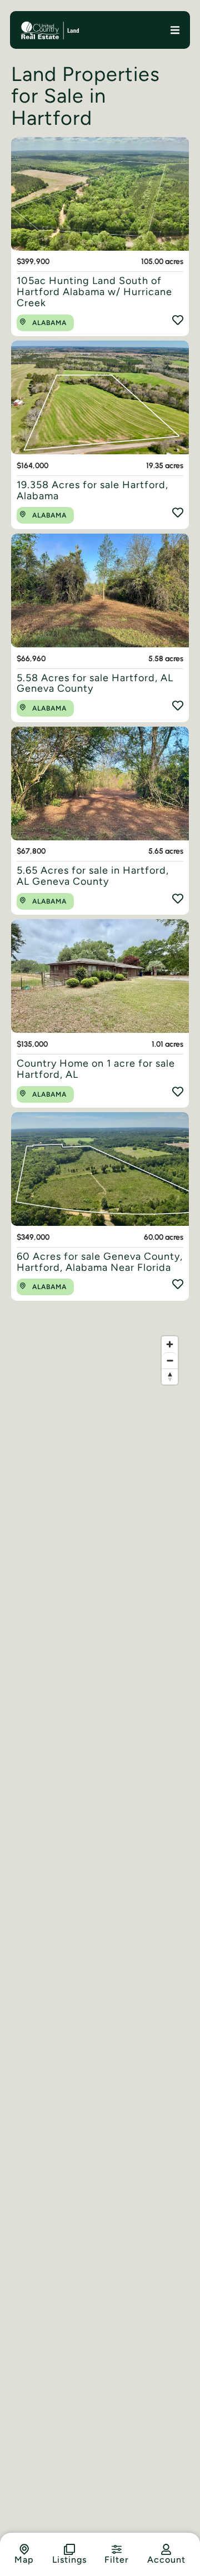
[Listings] (69, 2549)
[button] (175, 30)
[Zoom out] (170, 1360)
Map (24, 2560)
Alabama (49, 323)
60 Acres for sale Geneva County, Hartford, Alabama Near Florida (100, 1262)
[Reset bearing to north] (170, 1376)
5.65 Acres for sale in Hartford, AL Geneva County (93, 876)
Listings (69, 2560)
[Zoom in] (170, 1344)
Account (166, 2560)
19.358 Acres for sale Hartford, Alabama (92, 490)
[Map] (24, 2549)
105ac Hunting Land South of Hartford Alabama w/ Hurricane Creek (94, 292)
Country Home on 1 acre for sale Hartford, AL (96, 1069)
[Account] (166, 2549)
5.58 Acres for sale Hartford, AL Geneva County (95, 683)
